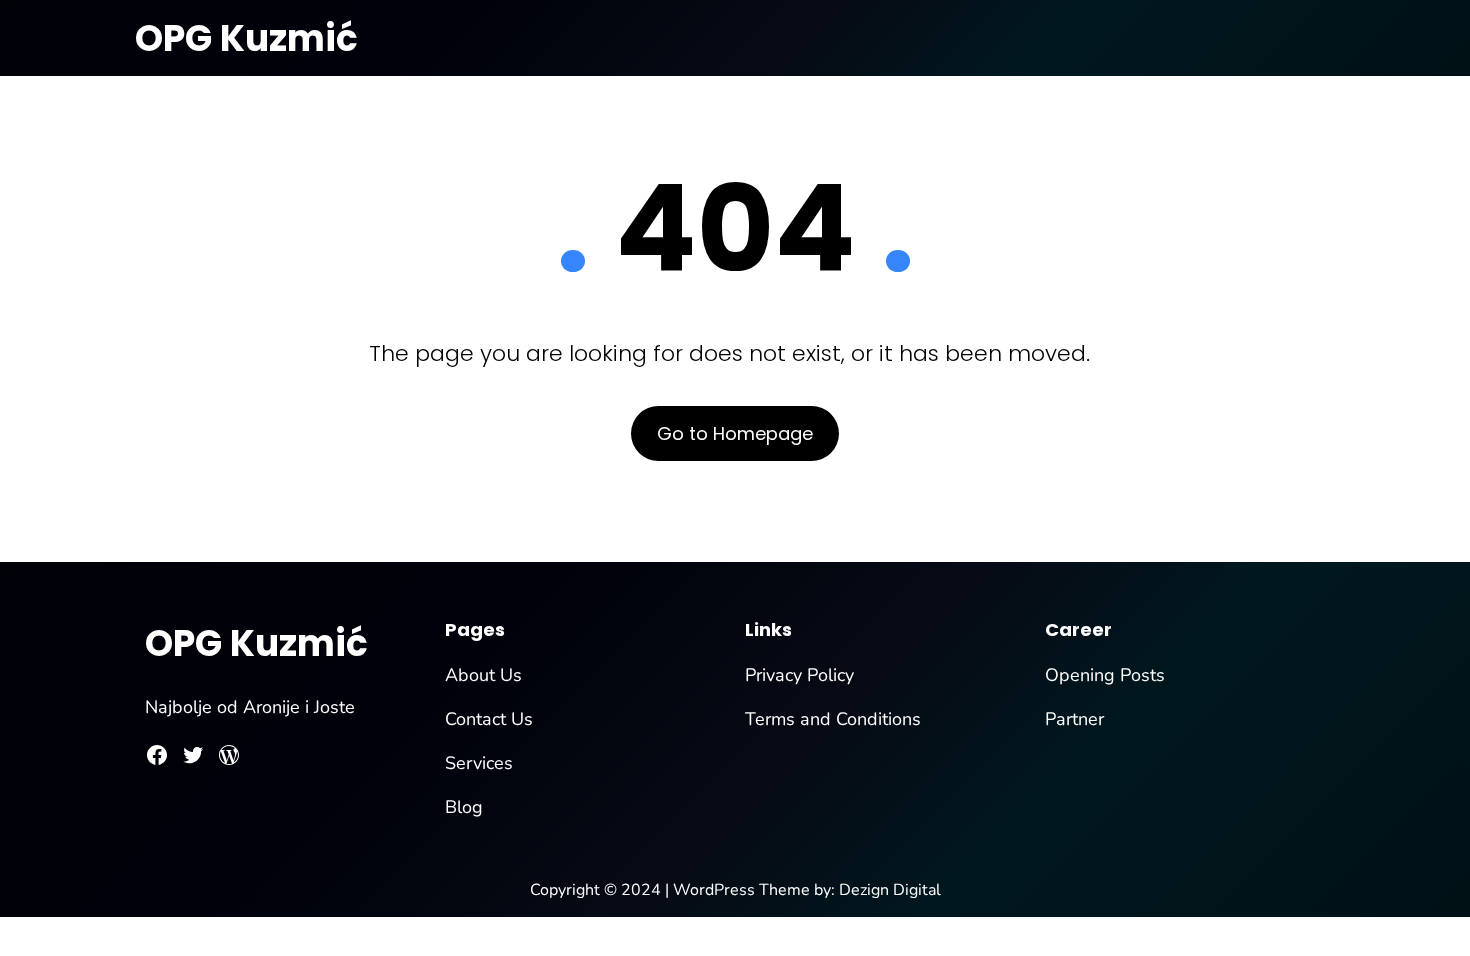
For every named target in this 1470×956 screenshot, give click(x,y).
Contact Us (489, 719)
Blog (464, 807)
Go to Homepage (735, 433)
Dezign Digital (890, 890)
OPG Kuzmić (246, 38)
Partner (1074, 719)
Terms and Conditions (833, 719)
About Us (483, 675)
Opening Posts (1105, 675)
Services (479, 763)
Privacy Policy (799, 675)
